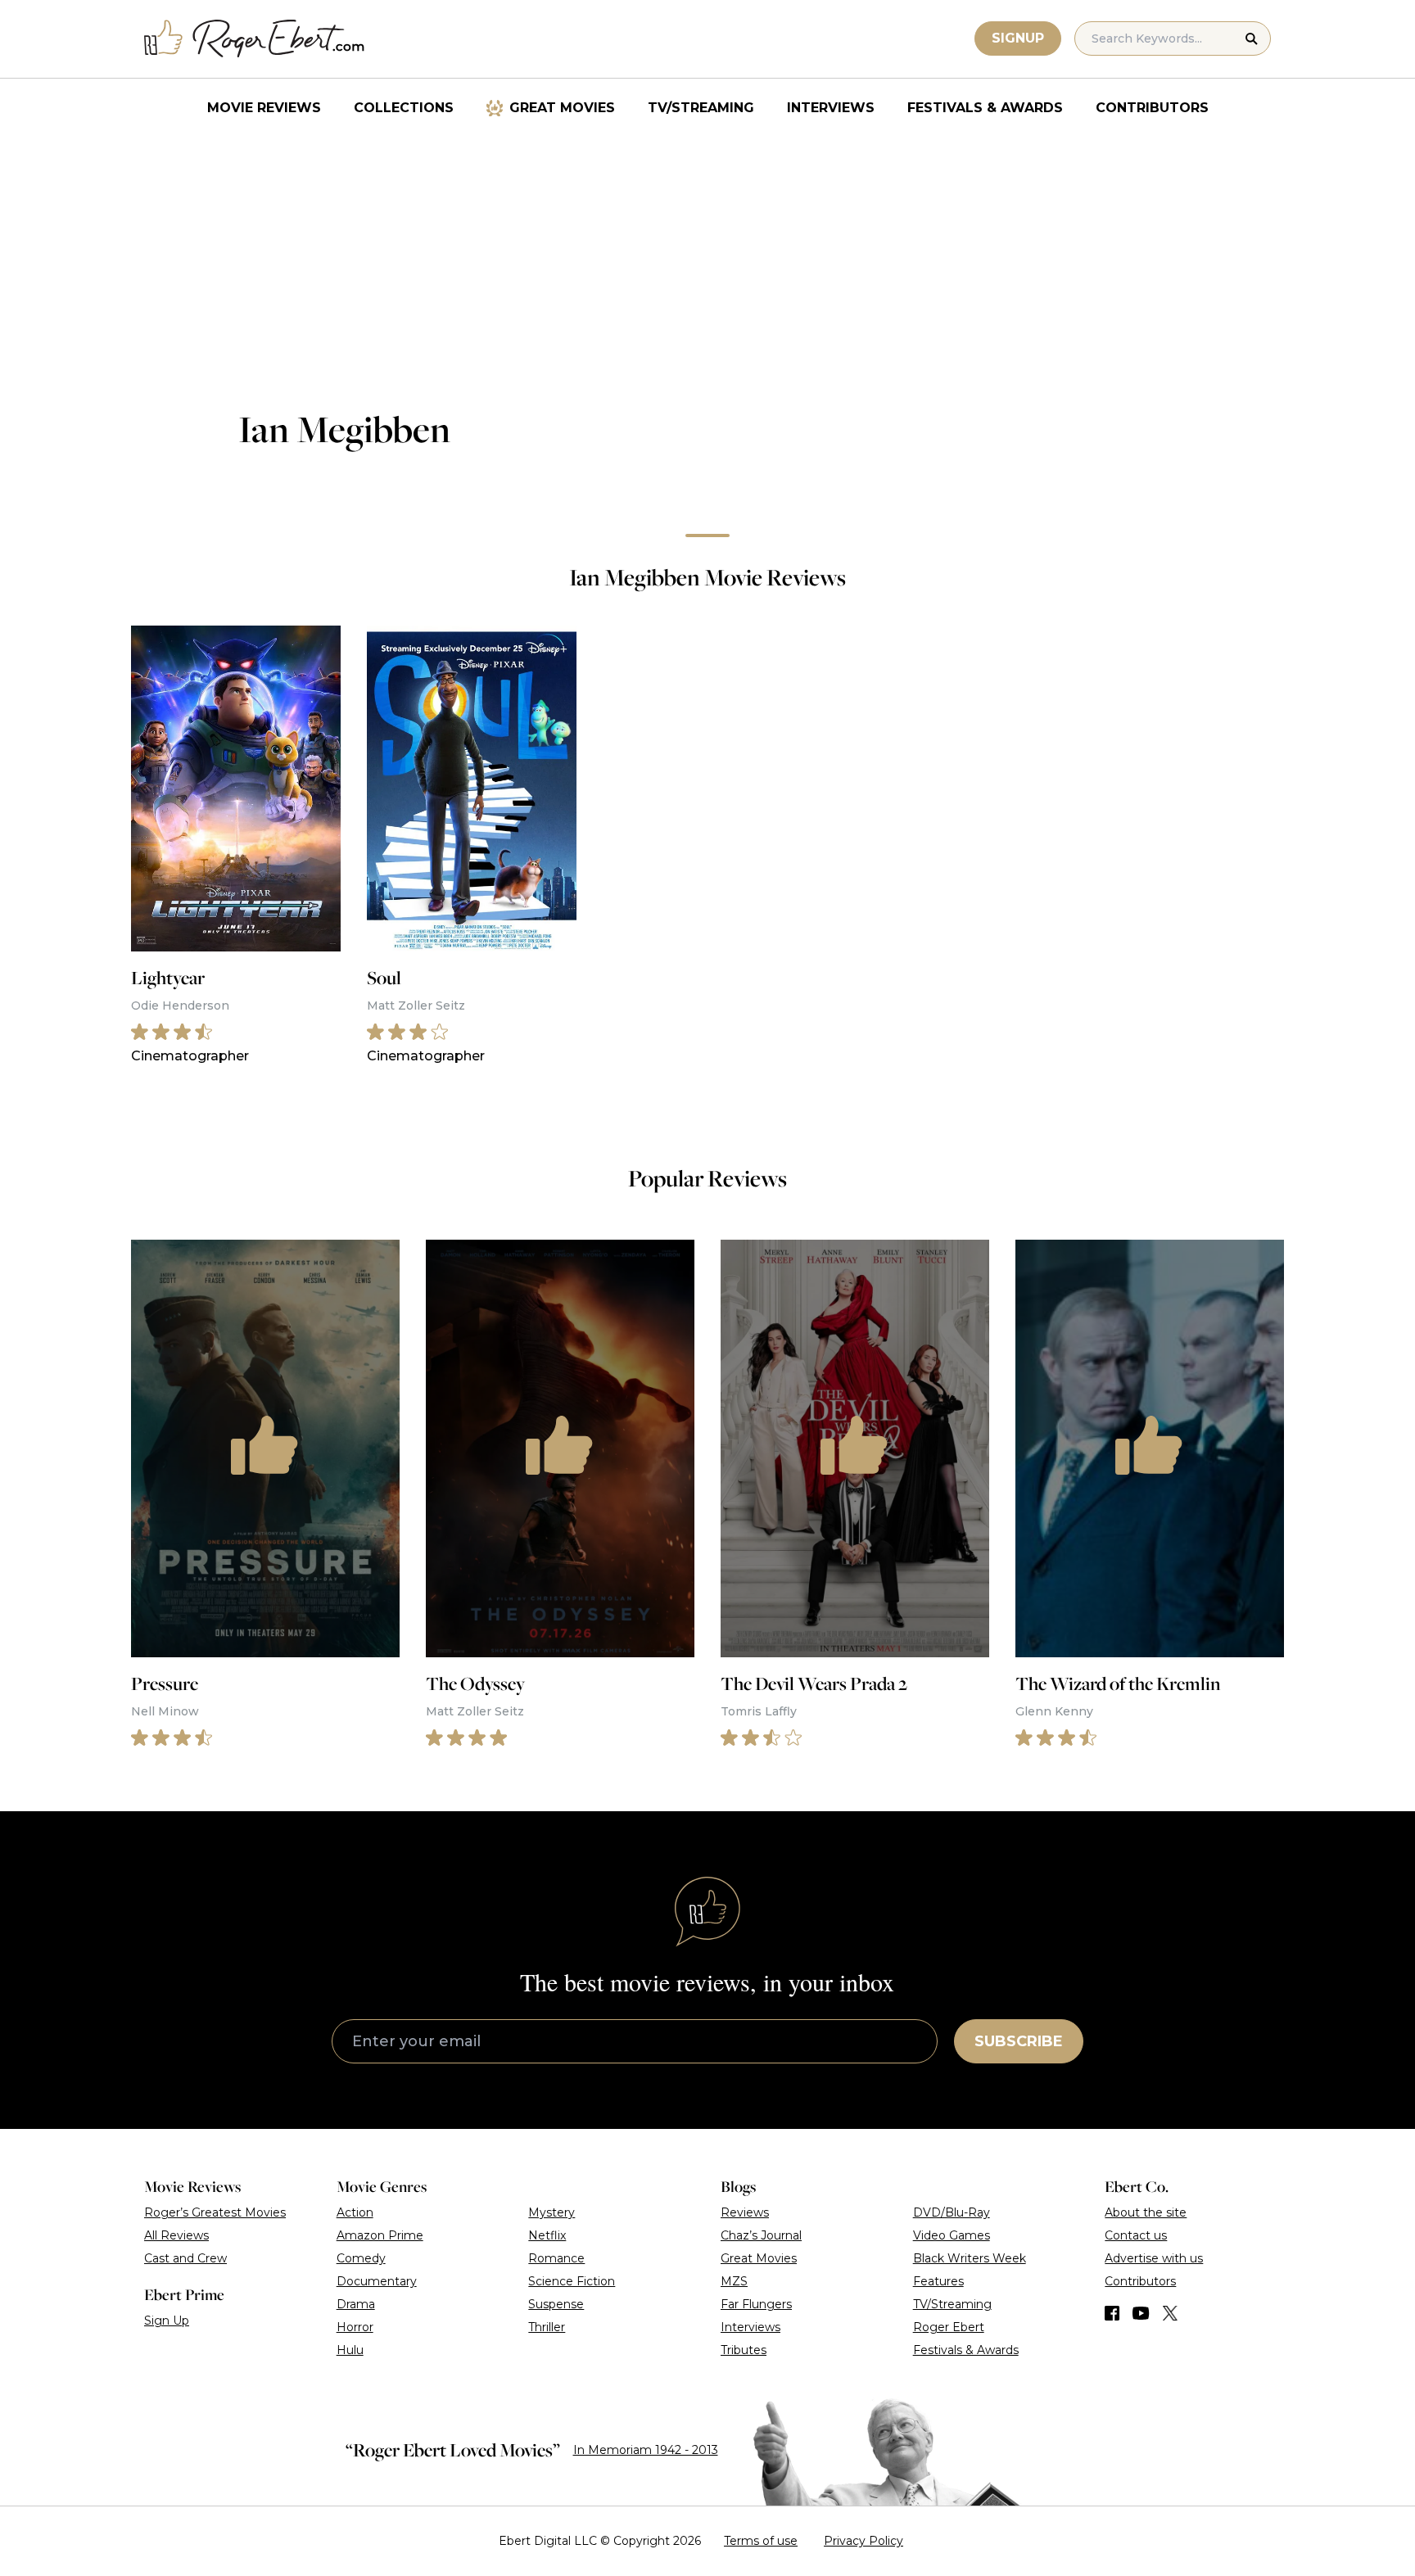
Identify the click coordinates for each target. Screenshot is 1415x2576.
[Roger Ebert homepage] (255, 39)
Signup (1018, 38)
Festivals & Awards (985, 108)
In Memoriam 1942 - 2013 (646, 2450)
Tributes (744, 2350)
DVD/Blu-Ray (952, 2212)
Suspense (556, 2304)
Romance (556, 2258)
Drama (356, 2304)
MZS (734, 2281)
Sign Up (167, 2321)
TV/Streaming (701, 108)
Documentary (377, 2281)
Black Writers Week (970, 2258)
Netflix (547, 2235)
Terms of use (761, 2541)
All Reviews (176, 2235)
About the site (1146, 2212)
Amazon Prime (380, 2235)
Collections (404, 108)
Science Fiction (572, 2281)
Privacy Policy (863, 2541)
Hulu (350, 2350)
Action (355, 2212)
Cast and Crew (185, 2258)
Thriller (547, 2327)
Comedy (361, 2258)
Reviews (745, 2212)
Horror (355, 2327)
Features (938, 2281)
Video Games (952, 2235)
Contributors (1152, 108)
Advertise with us (1154, 2258)
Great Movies (562, 108)
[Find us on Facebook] (1112, 2313)
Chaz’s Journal (761, 2235)
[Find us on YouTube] (1141, 2313)
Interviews (831, 108)
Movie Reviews (264, 108)
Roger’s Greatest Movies (215, 2212)
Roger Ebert (949, 2327)
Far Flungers (756, 2304)
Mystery (552, 2212)
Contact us (1136, 2235)
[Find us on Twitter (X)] (1170, 2313)
